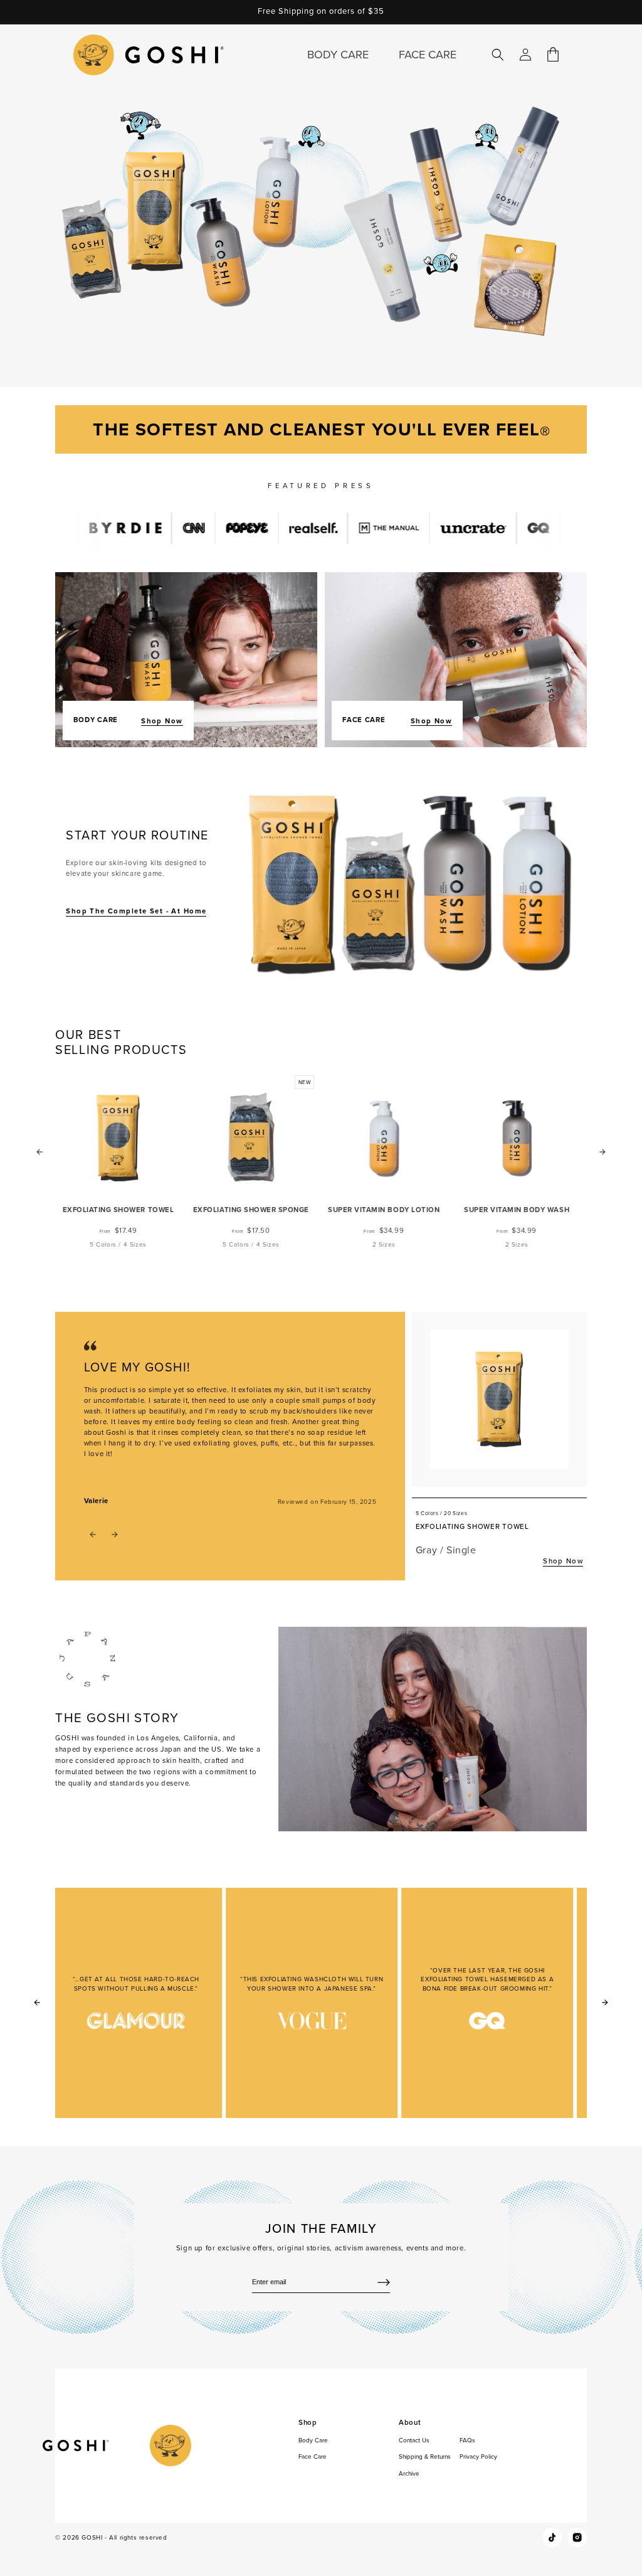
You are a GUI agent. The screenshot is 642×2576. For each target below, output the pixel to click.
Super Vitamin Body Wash (517, 1210)
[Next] (605, 2003)
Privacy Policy (478, 2456)
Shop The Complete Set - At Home (136, 911)
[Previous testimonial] (93, 1535)
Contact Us (414, 2440)
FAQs (467, 2440)
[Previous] (37, 2003)
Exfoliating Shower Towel (118, 1210)
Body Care (313, 2440)
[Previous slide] (39, 1152)
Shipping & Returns (425, 2456)
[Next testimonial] (115, 1535)
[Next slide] (603, 1152)
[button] (498, 55)
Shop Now (162, 721)
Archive (409, 2473)
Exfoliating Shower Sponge (251, 1210)
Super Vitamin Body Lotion (384, 1210)
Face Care (313, 2456)
